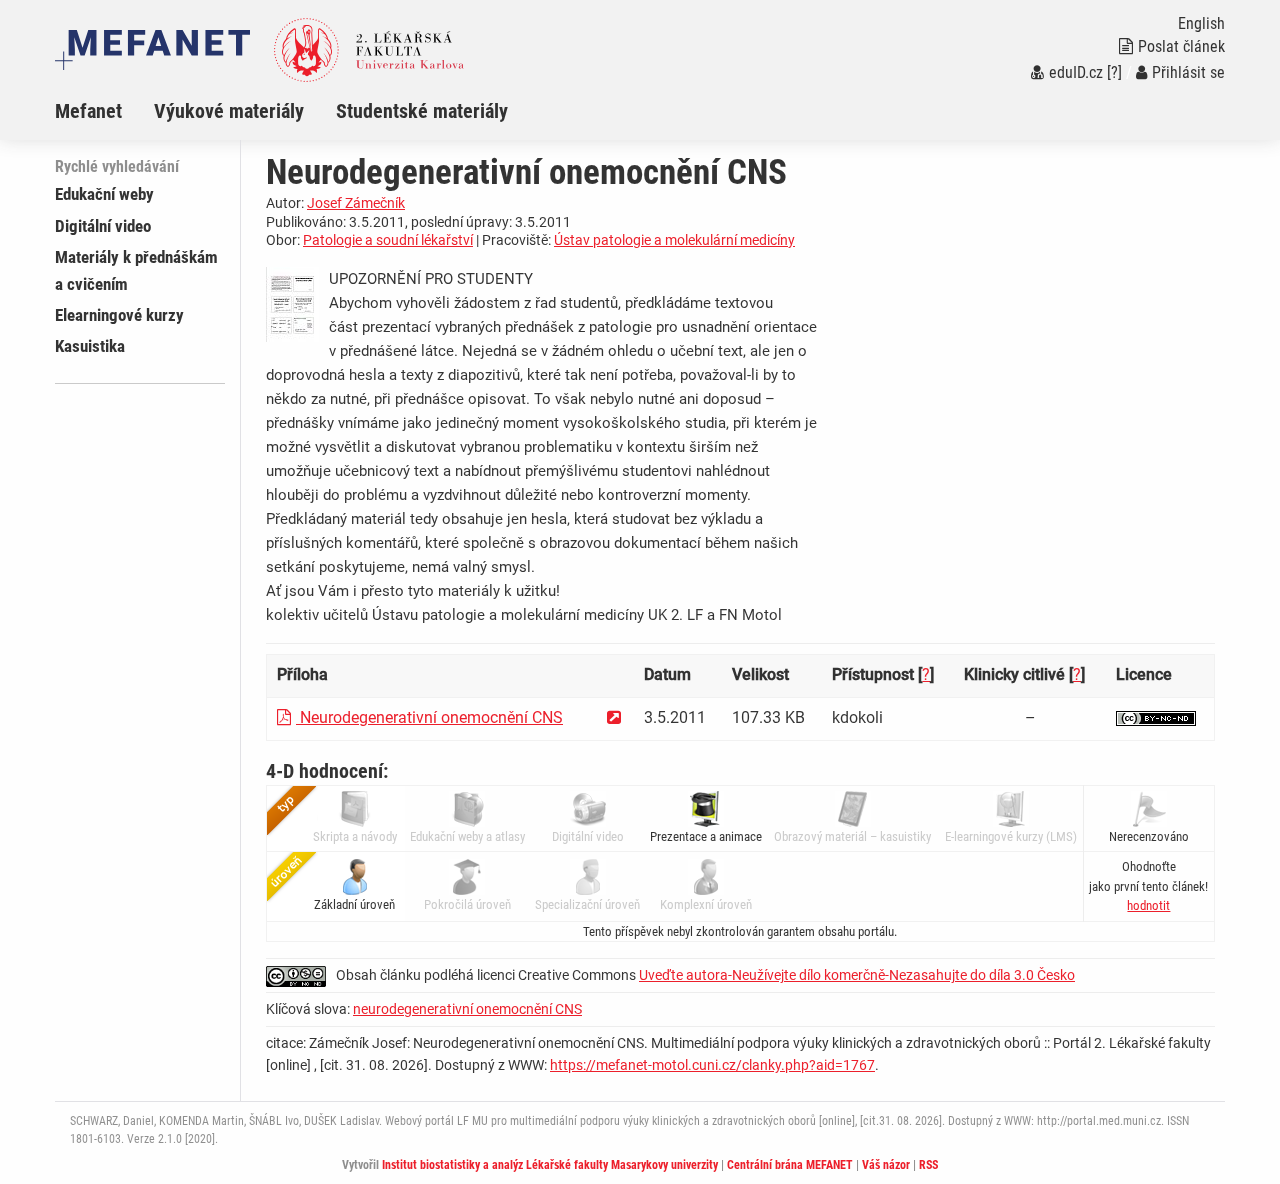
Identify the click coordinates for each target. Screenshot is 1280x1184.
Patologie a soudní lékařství (388, 240)
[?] (1114, 72)
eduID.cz (1076, 72)
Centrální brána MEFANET (790, 1165)
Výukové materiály (229, 111)
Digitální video (103, 226)
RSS (928, 1165)
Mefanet (88, 111)
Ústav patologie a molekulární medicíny (674, 240)
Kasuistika (90, 346)
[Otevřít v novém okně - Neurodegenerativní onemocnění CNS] (614, 717)
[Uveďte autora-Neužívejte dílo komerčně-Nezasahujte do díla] (1156, 717)
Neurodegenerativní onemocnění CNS (429, 717)
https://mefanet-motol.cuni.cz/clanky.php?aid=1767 (712, 1065)
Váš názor (886, 1165)
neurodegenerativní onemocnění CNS (467, 1009)
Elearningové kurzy (119, 315)
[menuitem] (104, 111)
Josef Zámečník (356, 203)
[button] (1148, 905)
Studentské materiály (422, 111)
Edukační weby (104, 194)
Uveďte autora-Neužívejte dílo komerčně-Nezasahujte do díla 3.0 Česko (857, 975)
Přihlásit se (1188, 72)
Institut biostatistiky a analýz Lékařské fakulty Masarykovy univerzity (550, 1165)
